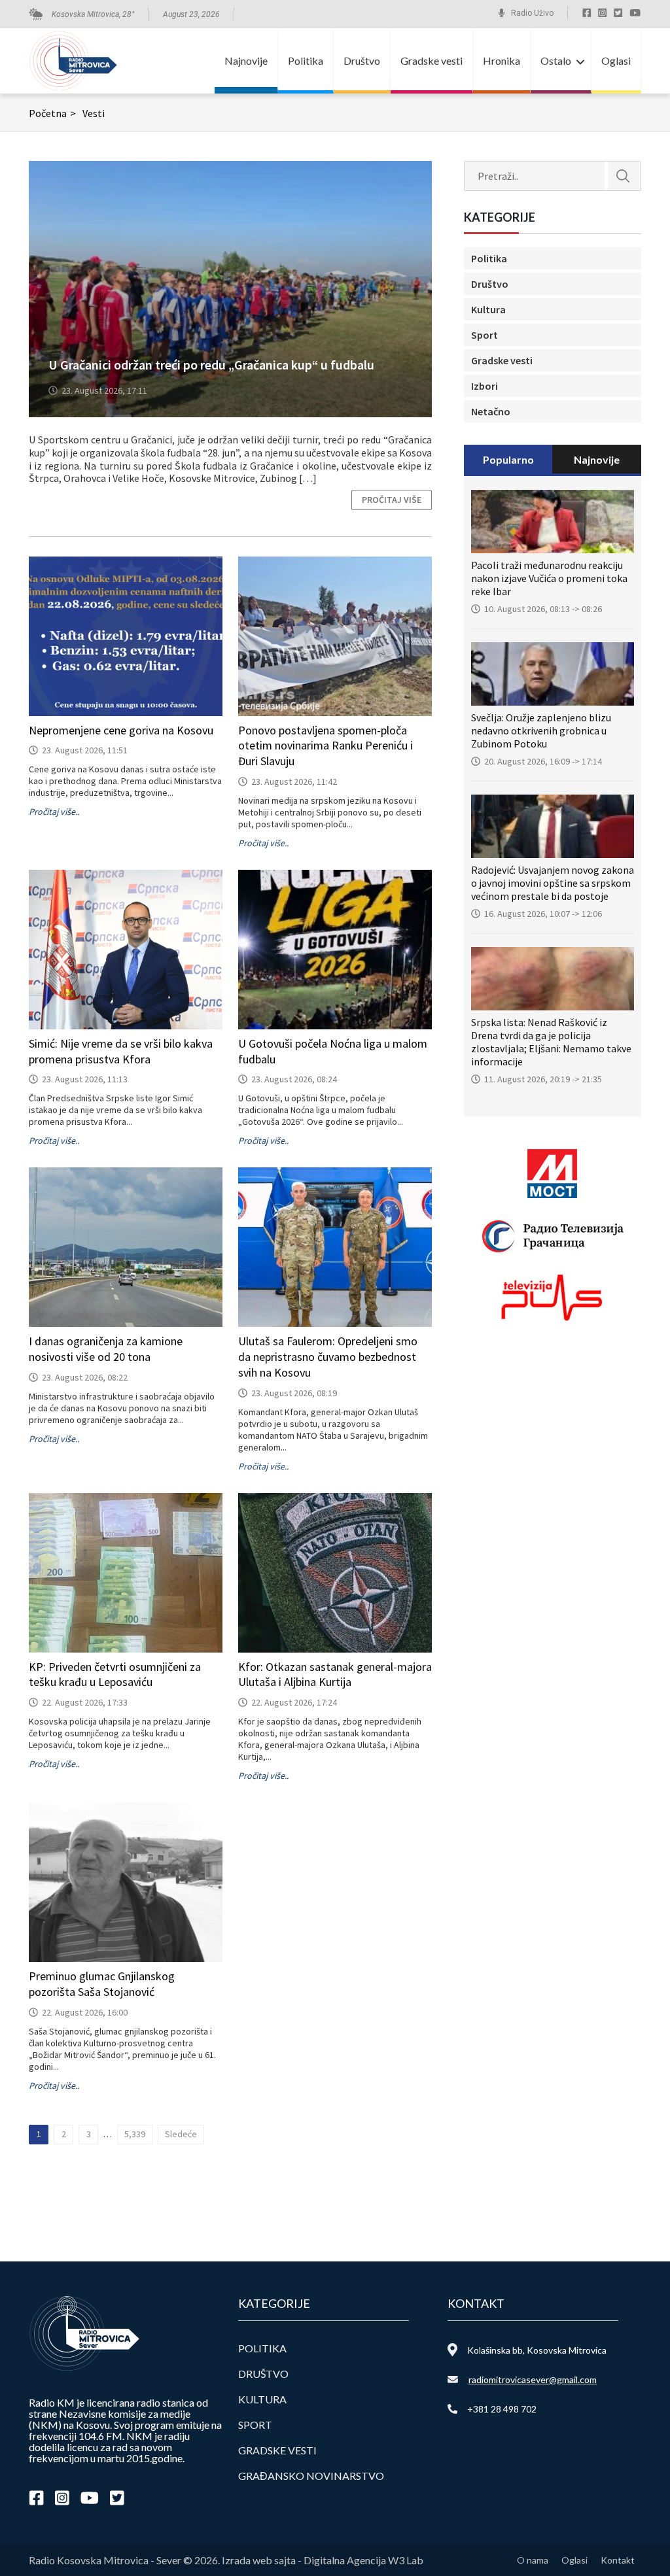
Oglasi (616, 60)
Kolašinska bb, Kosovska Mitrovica (537, 2350)
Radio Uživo (532, 13)
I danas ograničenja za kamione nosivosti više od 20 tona (106, 1349)
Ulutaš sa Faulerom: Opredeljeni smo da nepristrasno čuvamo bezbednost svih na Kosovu (328, 1357)
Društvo (362, 60)
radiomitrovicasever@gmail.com (533, 2379)
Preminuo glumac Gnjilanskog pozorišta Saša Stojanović (102, 1984)
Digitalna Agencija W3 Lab (363, 2560)
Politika (306, 60)
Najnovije (246, 60)
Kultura (488, 309)
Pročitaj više (392, 500)
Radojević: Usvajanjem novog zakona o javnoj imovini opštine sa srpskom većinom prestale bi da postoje (553, 883)
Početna (52, 113)
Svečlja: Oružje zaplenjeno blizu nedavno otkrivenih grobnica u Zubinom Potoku (541, 730)
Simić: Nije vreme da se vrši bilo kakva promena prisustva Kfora (121, 1051)
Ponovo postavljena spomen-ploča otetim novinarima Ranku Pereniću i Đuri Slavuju (326, 746)
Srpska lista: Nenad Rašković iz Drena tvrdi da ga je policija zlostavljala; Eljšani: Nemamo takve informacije (551, 1042)
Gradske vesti (432, 60)
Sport (485, 335)
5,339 (135, 2134)
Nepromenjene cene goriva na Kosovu (121, 730)
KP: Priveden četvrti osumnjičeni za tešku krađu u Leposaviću (115, 1674)
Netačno (491, 411)
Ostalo (556, 60)
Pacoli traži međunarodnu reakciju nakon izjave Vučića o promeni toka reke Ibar (549, 578)
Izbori (485, 386)
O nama (533, 2560)
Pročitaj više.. (54, 812)
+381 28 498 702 (502, 2409)
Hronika (502, 60)
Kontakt (618, 2560)
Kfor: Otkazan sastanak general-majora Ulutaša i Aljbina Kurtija (335, 1674)
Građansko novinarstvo (311, 2476)
